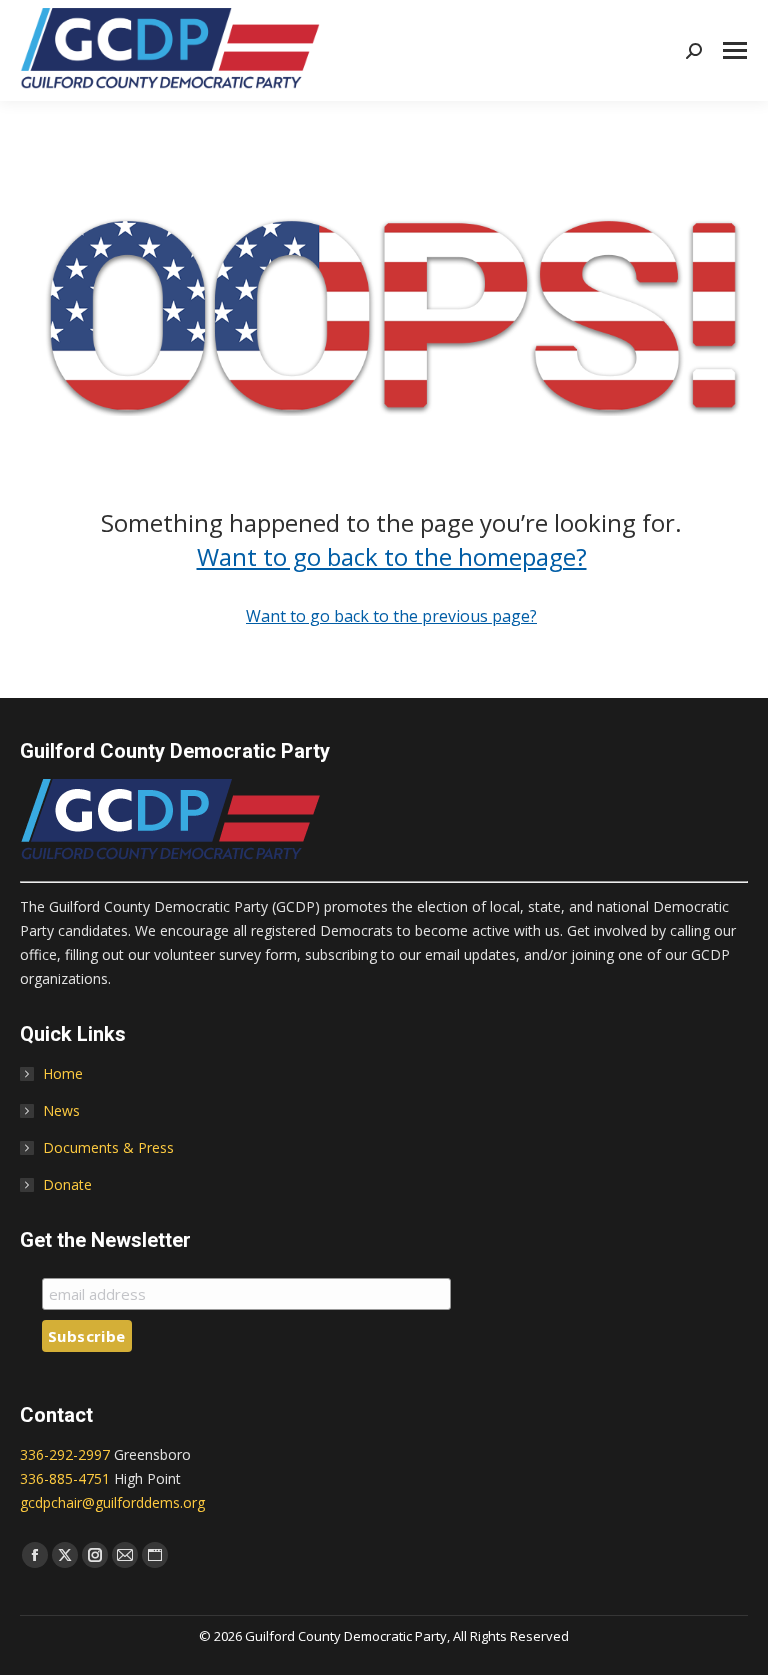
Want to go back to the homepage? (392, 556)
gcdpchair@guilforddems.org (112, 1502)
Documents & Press (108, 1147)
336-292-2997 (65, 1454)
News (61, 1110)
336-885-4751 (65, 1478)
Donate (67, 1184)
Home (63, 1073)
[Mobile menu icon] (735, 50)
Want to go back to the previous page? (391, 616)
